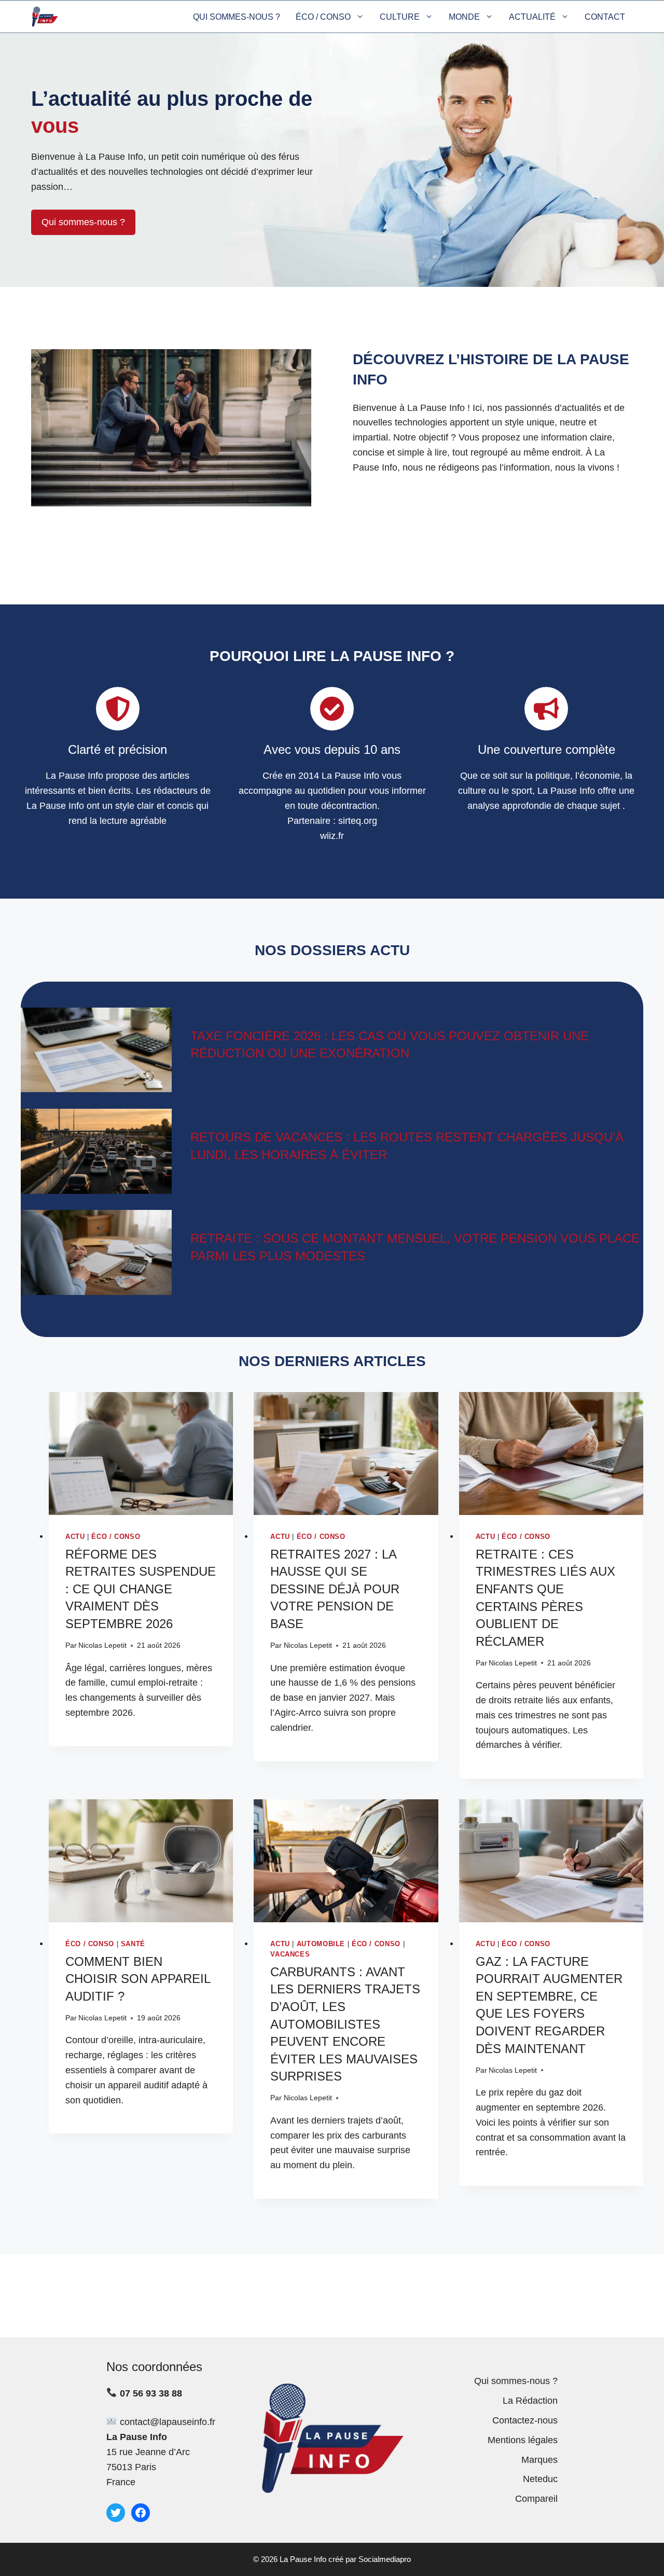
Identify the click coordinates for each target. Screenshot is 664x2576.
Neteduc (540, 2479)
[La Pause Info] (45, 17)
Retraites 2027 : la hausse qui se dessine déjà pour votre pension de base (335, 1589)
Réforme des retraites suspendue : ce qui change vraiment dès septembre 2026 (141, 1589)
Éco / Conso (323, 17)
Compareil (536, 2499)
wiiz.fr (332, 836)
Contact (605, 17)
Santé (133, 1944)
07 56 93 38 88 (151, 2393)
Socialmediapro (385, 2559)
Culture (400, 17)
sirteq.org (358, 821)
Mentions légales (523, 2440)
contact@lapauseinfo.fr (168, 2422)
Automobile (321, 1944)
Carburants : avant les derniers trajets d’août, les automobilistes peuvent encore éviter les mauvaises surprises (345, 2024)
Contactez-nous (525, 2420)
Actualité (532, 17)
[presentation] (141, 1454)
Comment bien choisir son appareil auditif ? (138, 1979)
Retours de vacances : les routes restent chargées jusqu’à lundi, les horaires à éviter (407, 1146)
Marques (539, 2460)
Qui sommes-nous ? (237, 17)
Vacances (290, 1954)
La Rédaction (530, 2401)
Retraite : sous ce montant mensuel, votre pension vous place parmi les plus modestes (415, 1247)
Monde (464, 17)
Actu (75, 1537)
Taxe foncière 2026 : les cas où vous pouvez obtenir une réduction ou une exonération (390, 1045)
